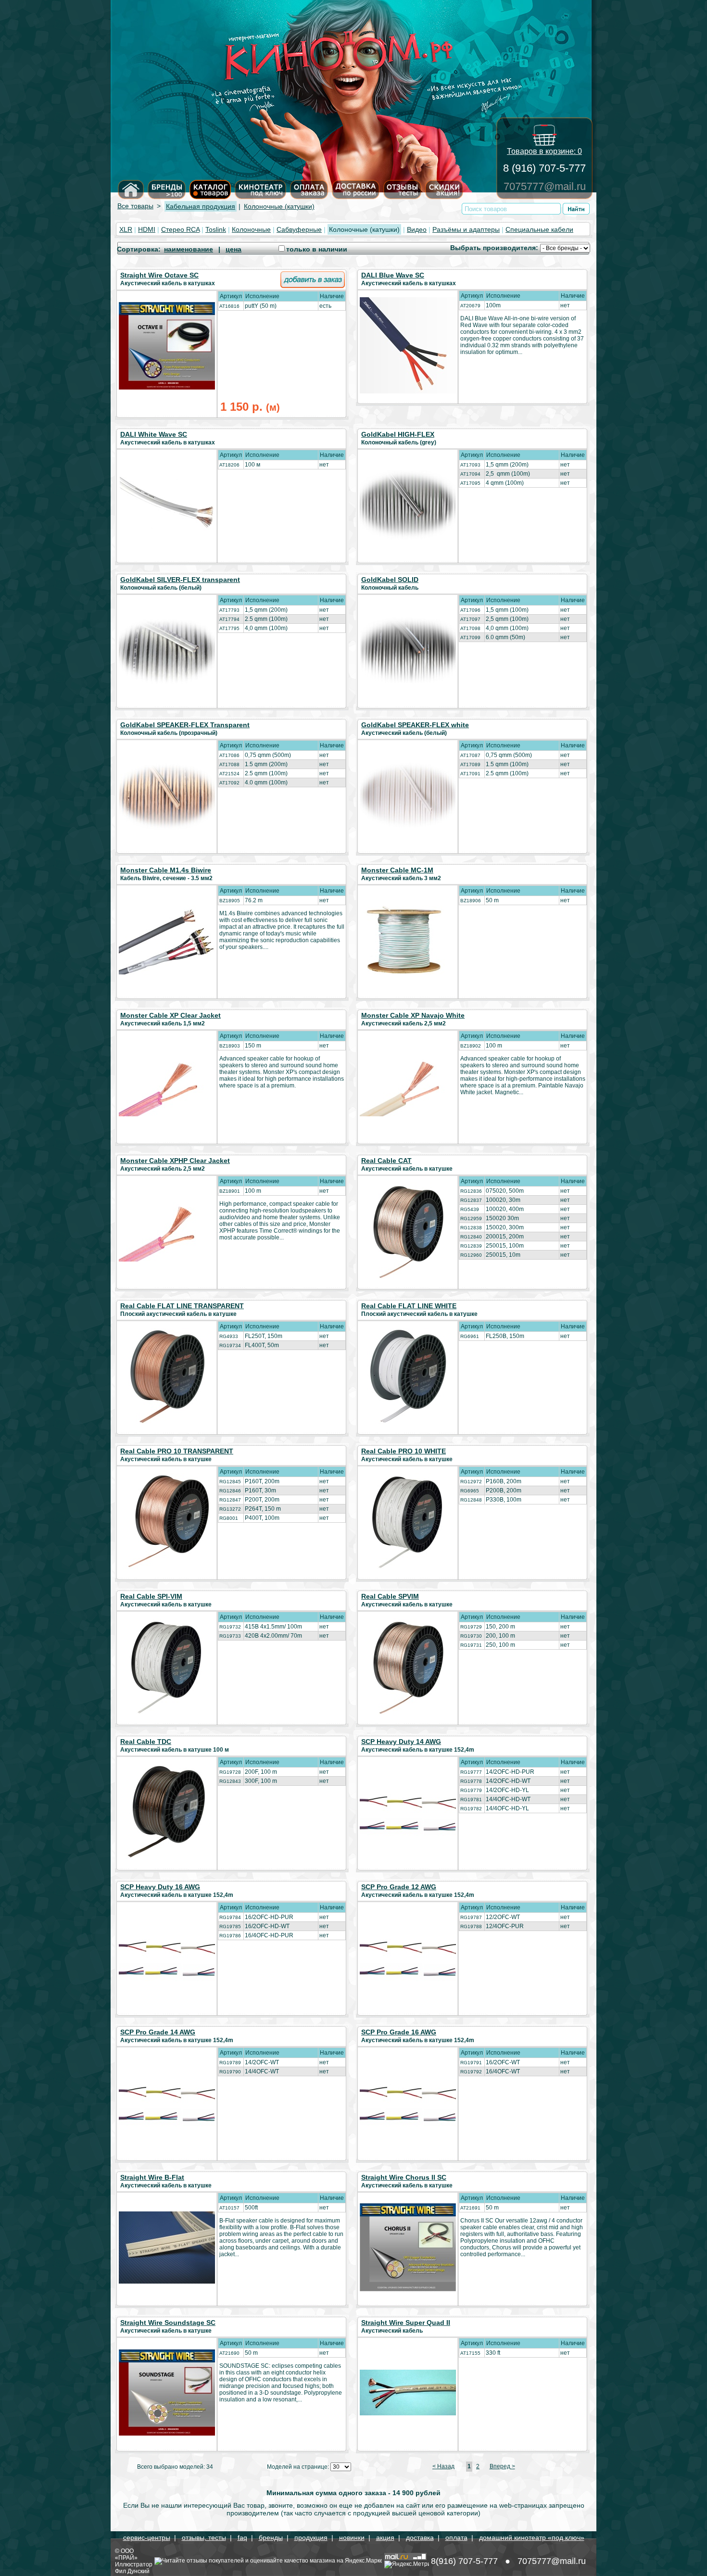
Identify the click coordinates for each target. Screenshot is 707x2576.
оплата (456, 2538)
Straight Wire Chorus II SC (404, 2177)
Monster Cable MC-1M (397, 870)
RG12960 (471, 1255)
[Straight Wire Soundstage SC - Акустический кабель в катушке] (167, 2433)
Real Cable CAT (386, 1161)
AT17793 (229, 610)
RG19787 (471, 1917)
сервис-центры (147, 2538)
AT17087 (470, 755)
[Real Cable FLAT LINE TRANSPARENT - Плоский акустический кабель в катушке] (167, 1422)
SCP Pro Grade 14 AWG (158, 2032)
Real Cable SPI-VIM (151, 1596)
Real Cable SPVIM (390, 1596)
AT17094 (470, 474)
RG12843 (230, 1781)
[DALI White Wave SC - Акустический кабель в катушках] (167, 545)
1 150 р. (250, 407)
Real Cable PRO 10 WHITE (404, 1451)
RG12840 (471, 1237)
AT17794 (229, 619)
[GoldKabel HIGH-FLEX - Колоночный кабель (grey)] (408, 539)
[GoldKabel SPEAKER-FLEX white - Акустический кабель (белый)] (408, 827)
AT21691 (470, 2208)
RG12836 (471, 1191)
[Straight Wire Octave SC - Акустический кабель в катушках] (167, 387)
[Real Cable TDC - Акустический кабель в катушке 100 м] (167, 1857)
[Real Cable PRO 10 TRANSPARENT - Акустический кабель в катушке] (167, 1567)
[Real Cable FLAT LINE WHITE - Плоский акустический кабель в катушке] (408, 1422)
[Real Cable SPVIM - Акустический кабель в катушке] (408, 1712)
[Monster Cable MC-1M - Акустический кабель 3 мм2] (408, 972)
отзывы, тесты (204, 2538)
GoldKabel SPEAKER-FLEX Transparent (185, 725)
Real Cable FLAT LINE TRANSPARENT (182, 1306)
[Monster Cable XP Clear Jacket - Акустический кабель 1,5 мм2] (167, 1114)
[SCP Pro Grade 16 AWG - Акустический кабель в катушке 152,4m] (408, 2129)
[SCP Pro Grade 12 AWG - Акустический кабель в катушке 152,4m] (408, 1984)
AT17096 (470, 610)
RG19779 (471, 1790)
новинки (352, 2538)
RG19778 (471, 1781)
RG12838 (471, 1228)
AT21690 (229, 2353)
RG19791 (471, 2063)
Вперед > (502, 2466)
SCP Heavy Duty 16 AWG (160, 1887)
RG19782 (471, 1809)
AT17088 (229, 764)
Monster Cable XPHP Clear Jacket (175, 1161)
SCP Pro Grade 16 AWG (399, 2032)
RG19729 (471, 1627)
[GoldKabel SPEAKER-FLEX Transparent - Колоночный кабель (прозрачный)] (167, 829)
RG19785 (230, 1926)
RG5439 (470, 1209)
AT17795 (229, 628)
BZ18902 (471, 1046)
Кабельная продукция (201, 206)
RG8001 (229, 1518)
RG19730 (471, 1636)
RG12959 (471, 1219)
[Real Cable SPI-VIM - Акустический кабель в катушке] (167, 1712)
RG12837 (471, 1200)
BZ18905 (230, 901)
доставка (420, 2538)
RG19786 (230, 1936)
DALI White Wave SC (154, 434)
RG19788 (471, 1926)
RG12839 (471, 1246)
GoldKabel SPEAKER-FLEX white (415, 725)
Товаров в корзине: (544, 151)
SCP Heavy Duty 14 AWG (401, 1742)
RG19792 (471, 2072)
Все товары (135, 206)
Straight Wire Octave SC (159, 275)
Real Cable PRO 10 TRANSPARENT (177, 1451)
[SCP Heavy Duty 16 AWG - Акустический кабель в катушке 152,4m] (167, 1984)
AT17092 (229, 783)
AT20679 (470, 306)
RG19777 (471, 1772)
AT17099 (470, 638)
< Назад (443, 2466)
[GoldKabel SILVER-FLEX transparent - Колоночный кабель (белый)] (167, 686)
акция (385, 2538)
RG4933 (229, 1336)
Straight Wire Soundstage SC (168, 2323)
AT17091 (470, 774)
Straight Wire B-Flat (152, 2177)
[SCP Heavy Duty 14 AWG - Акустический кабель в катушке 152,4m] (408, 1839)
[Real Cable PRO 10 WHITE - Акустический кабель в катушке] (408, 1567)
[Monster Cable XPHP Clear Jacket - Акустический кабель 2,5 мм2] (167, 1259)
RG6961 (470, 1336)
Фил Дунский (132, 2571)
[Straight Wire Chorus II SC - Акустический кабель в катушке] (408, 2289)
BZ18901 (230, 1191)
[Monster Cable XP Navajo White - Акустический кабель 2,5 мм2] (408, 1114)
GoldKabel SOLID (390, 580)
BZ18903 (230, 1046)
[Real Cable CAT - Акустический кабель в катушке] (408, 1276)
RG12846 (230, 1491)
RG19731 (471, 1645)
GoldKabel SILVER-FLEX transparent (180, 580)
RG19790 (230, 2072)
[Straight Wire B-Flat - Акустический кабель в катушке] (167, 2281)
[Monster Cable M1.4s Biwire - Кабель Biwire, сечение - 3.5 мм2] (167, 972)
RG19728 (230, 1772)
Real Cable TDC (146, 1742)
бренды (271, 2538)
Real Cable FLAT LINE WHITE (409, 1306)
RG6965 (470, 1491)
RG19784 (230, 1917)
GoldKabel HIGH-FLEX (398, 434)
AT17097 (470, 619)
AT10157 (229, 2208)
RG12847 (230, 1500)
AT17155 (470, 2353)
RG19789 (230, 2063)
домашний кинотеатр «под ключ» (532, 2538)
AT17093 (470, 465)
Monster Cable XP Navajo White (413, 1015)
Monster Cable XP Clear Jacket (170, 1015)
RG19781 (471, 1799)
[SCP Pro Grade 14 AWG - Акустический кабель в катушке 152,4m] (167, 2129)
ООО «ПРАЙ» (126, 2554)
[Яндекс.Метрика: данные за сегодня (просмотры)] (407, 2564)
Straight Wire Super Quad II (406, 2323)
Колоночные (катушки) (279, 206)
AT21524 (229, 774)
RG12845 (230, 1482)
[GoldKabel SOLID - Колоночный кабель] (408, 685)
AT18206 (229, 465)
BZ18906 (471, 901)
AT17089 (470, 764)
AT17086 (229, 755)
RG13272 (230, 1509)
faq (242, 2538)
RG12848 (471, 1500)
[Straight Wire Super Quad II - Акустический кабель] (408, 2413)
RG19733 (230, 1636)
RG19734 (230, 1345)
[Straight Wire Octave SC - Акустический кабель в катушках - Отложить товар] (313, 286)
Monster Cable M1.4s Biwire (166, 870)
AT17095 (470, 483)
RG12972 (471, 1482)
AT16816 (229, 306)
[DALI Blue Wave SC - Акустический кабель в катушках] (408, 391)
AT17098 (470, 628)
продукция (311, 2538)
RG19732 (230, 1627)
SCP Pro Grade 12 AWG (399, 1887)
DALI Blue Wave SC (393, 275)
